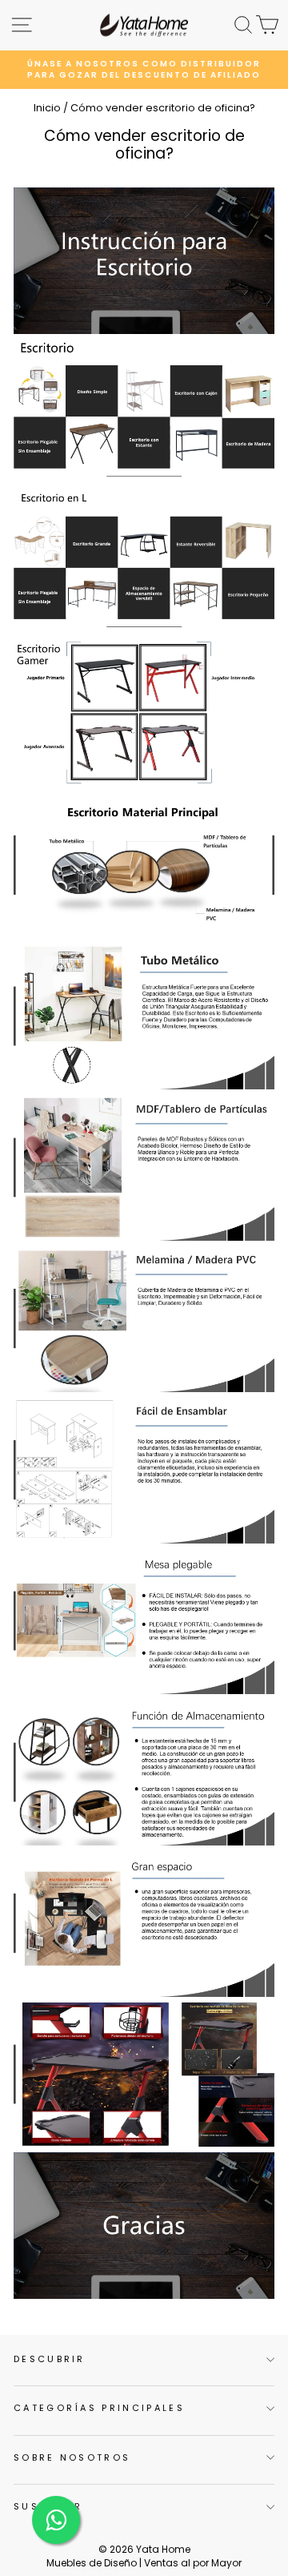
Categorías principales (99, 2408)
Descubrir (50, 2359)
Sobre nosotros (72, 2457)
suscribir (48, 2506)
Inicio (47, 108)
